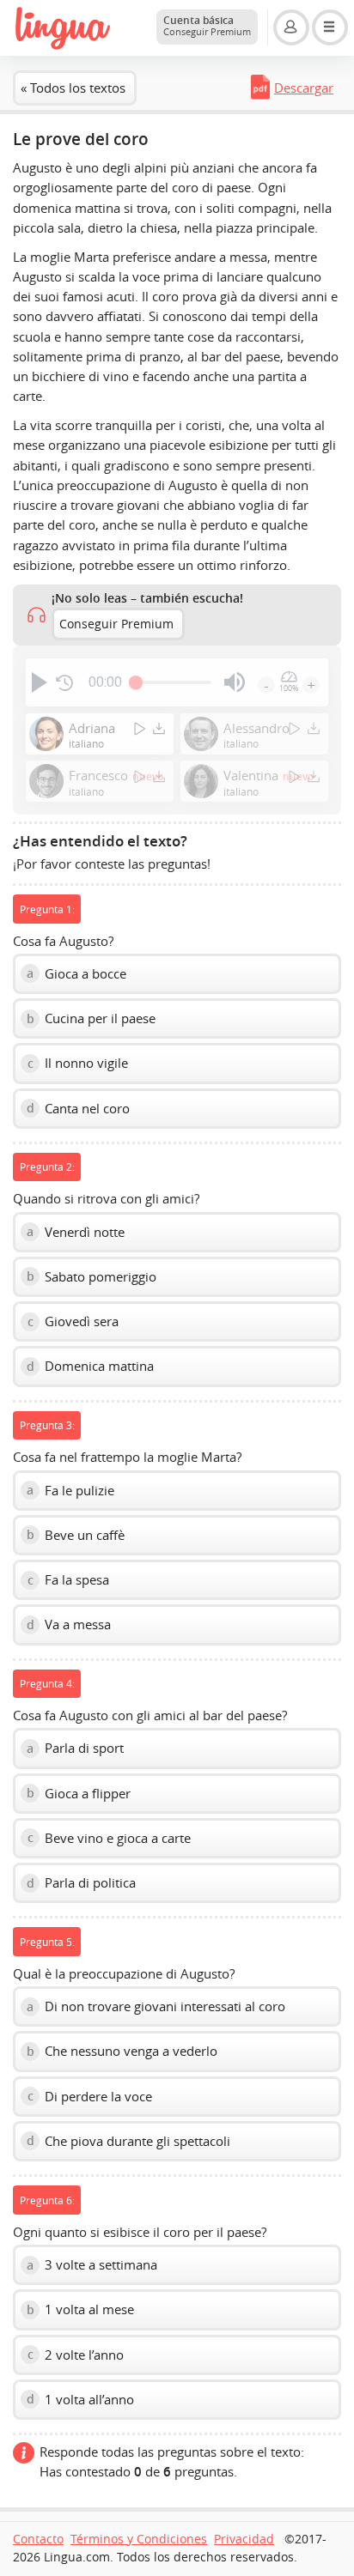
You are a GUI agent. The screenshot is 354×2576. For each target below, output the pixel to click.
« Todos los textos (73, 88)
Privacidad (244, 2539)
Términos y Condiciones (139, 2539)
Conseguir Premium (116, 624)
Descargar (304, 88)
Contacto (38, 2539)
